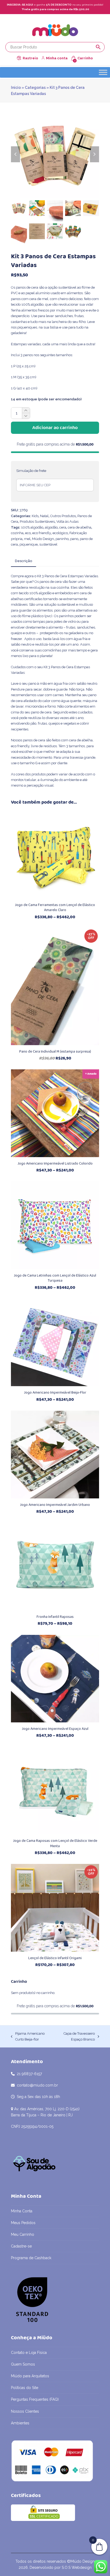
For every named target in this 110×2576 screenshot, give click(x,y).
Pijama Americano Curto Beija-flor (28, 2037)
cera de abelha (80, 527)
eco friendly (42, 533)
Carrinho (85, 58)
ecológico (60, 533)
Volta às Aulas (67, 522)
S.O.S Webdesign (77, 2567)
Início (16, 88)
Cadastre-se (21, 2246)
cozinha (17, 533)
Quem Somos (23, 2364)
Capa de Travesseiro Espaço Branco (76, 2037)
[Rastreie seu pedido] (19, 58)
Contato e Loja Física (29, 2353)
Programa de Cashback (31, 2258)
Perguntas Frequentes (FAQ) (35, 2399)
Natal (44, 516)
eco (28, 533)
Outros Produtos (63, 516)
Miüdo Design (43, 539)
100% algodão (32, 527)
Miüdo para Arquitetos (30, 2376)
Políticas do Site (25, 2388)
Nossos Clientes (25, 2411)
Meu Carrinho (23, 2234)
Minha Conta (22, 2211)
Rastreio (30, 58)
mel (27, 539)
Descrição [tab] (23, 561)
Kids (35, 516)
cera (63, 527)
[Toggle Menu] (103, 72)
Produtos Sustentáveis (37, 522)
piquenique (29, 544)
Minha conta (57, 58)
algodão (51, 527)
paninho (62, 539)
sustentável (48, 544)
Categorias (35, 88)
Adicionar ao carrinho (55, 428)
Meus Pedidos (23, 2223)
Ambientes (20, 2423)
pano (74, 539)
